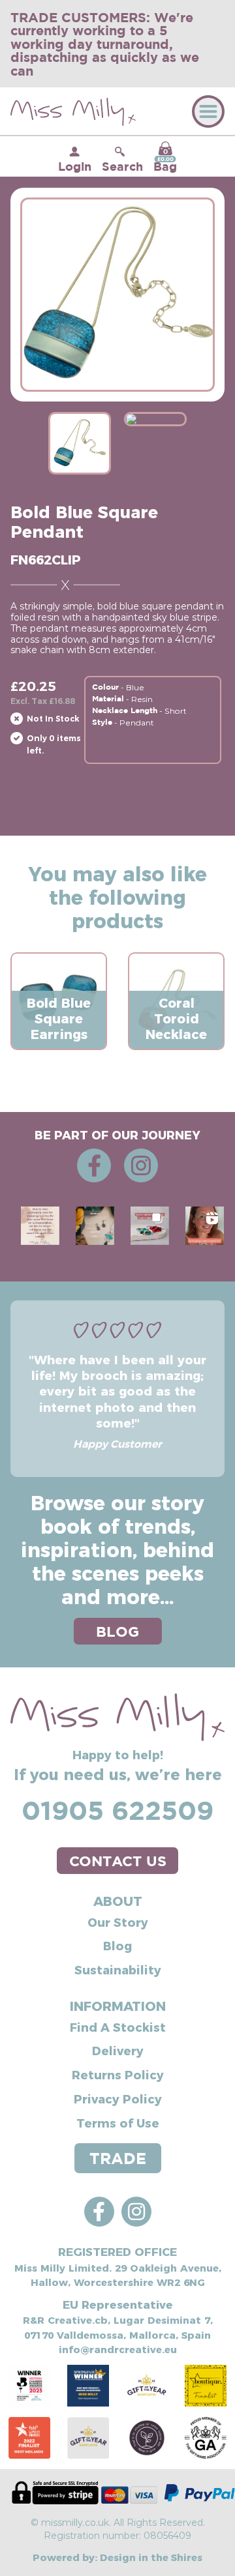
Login (75, 166)
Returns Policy (118, 2074)
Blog (117, 1945)
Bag (165, 160)
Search (122, 166)
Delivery (118, 2050)
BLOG (117, 1631)
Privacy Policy (118, 2099)
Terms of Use (118, 2123)
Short (176, 710)
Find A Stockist (118, 2027)
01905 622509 (117, 1810)
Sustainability (118, 1969)
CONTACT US (118, 1861)
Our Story (118, 1922)
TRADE (118, 2158)
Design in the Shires (151, 2557)
